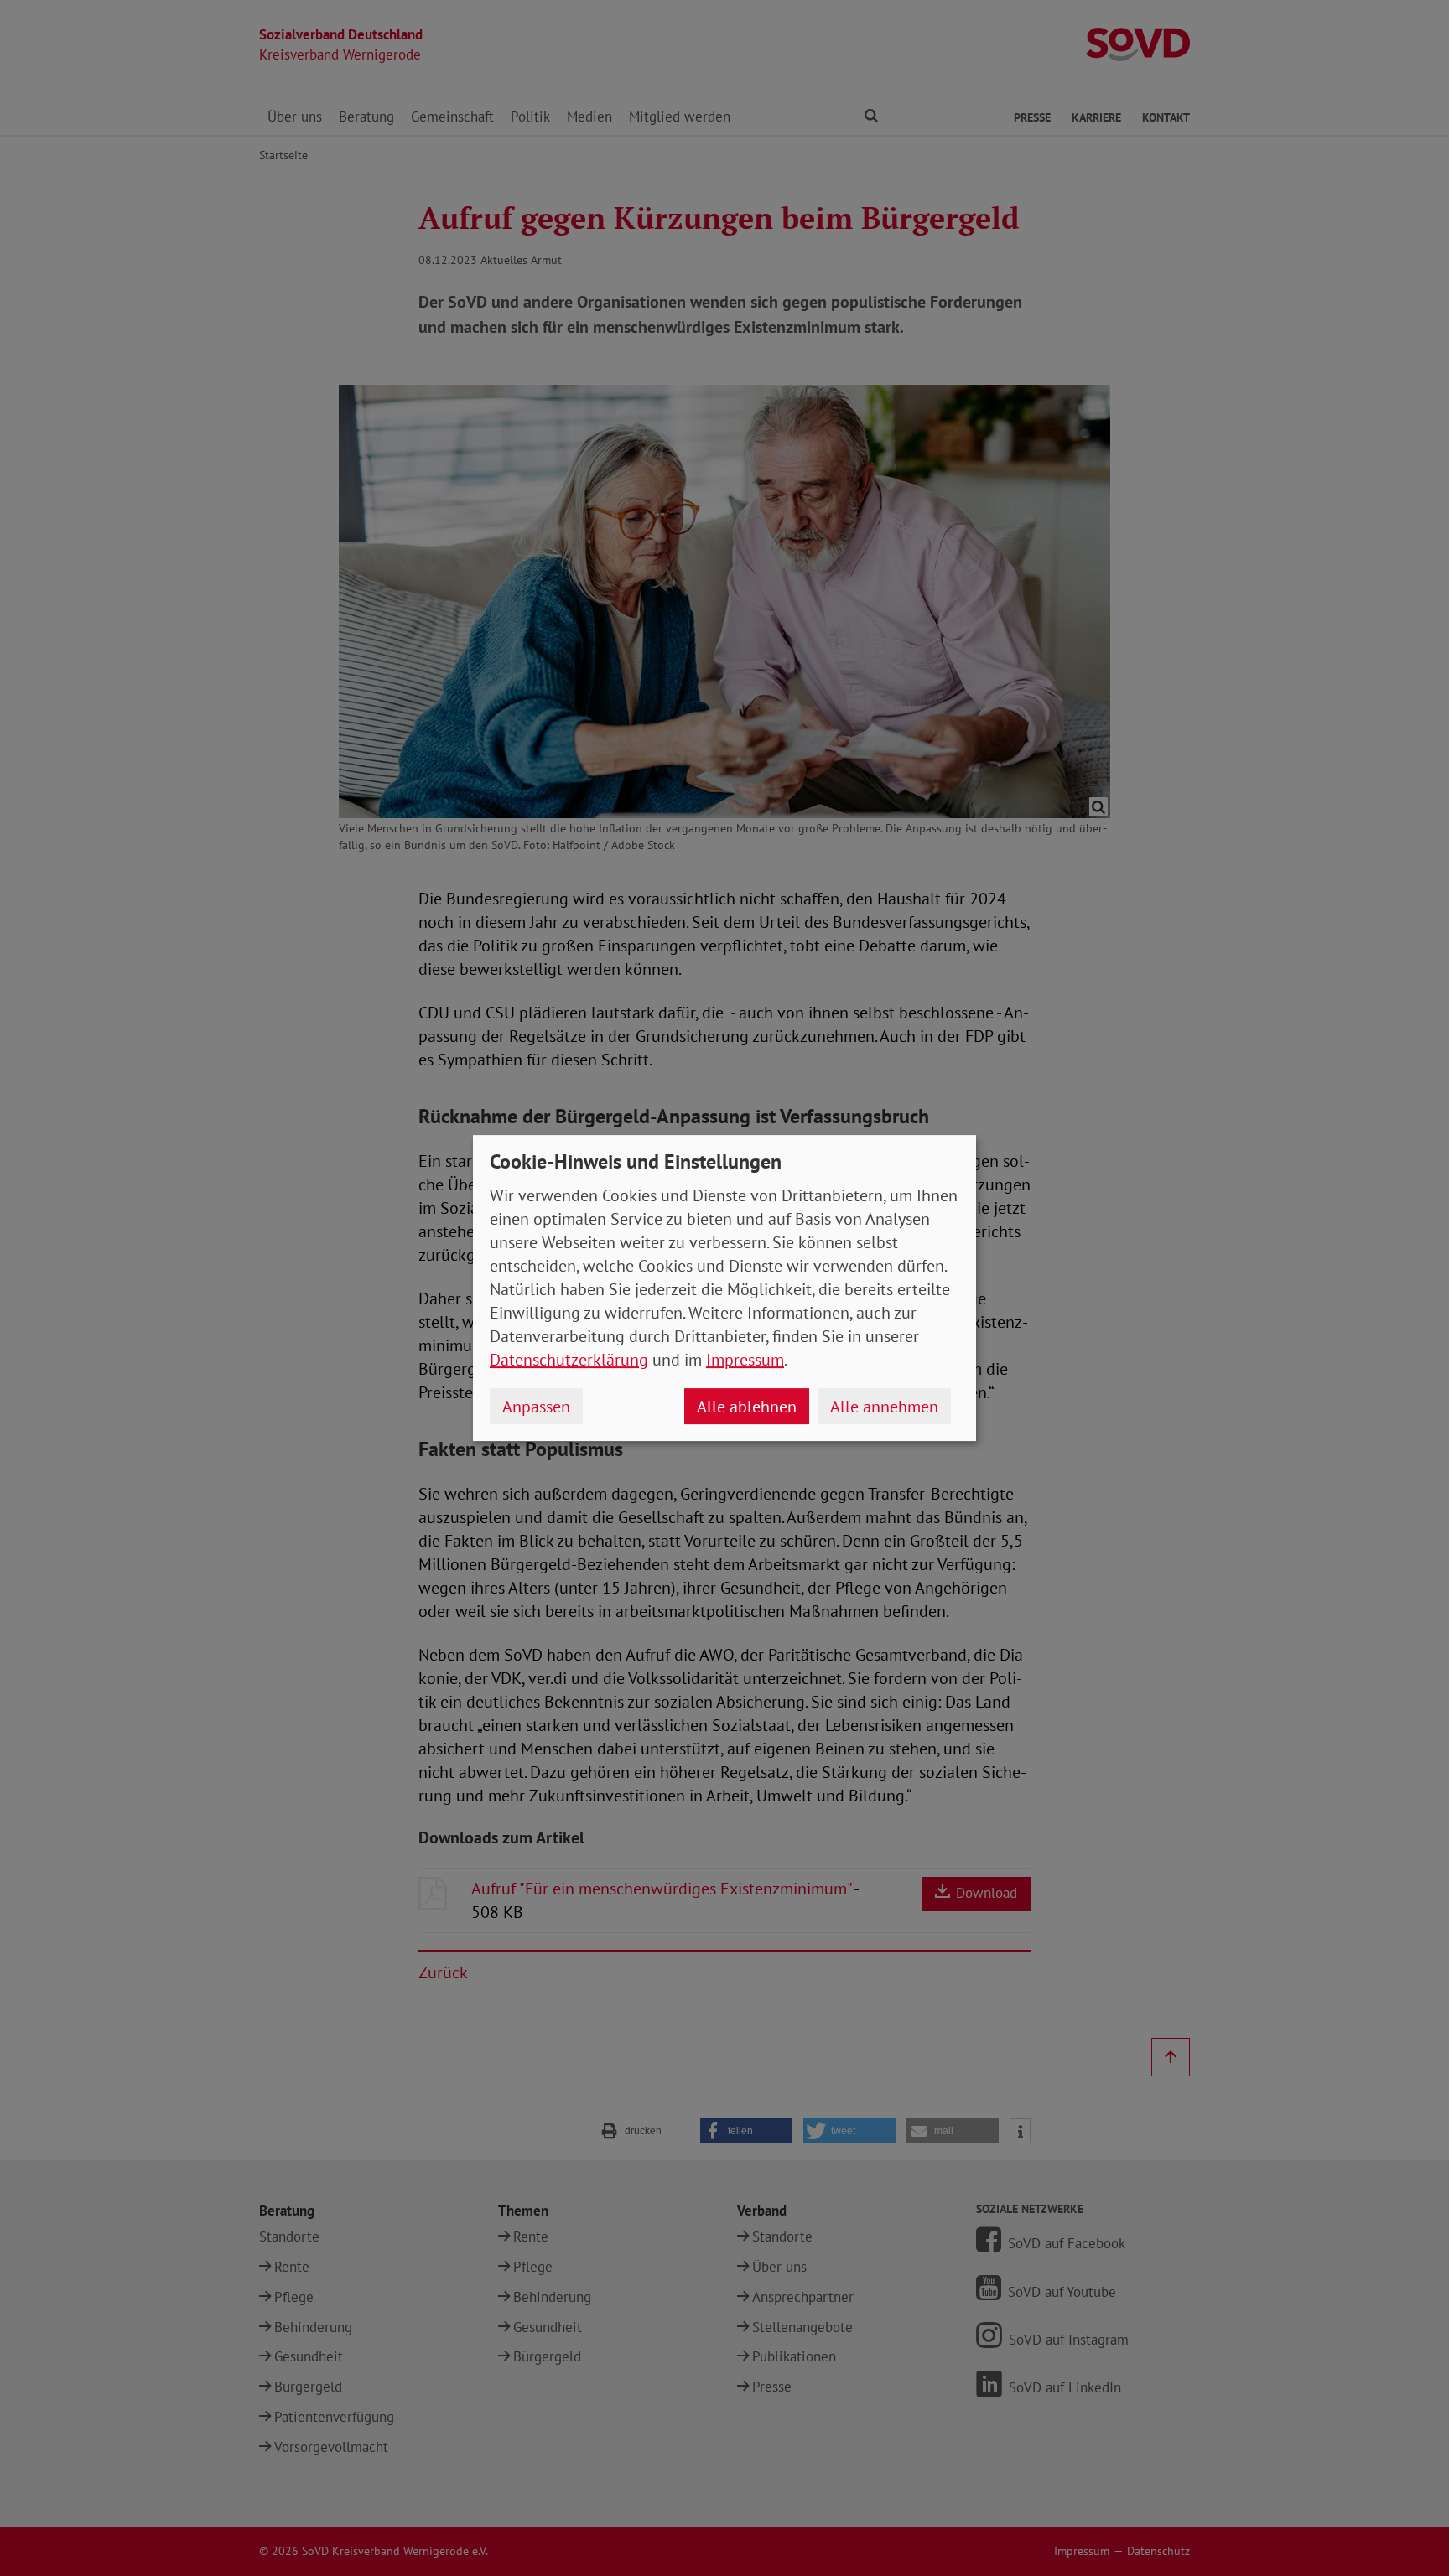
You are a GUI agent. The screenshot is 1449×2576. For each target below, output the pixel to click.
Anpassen (536, 1407)
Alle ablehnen (747, 1407)
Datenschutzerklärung (569, 1360)
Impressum (745, 1360)
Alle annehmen (884, 1407)
